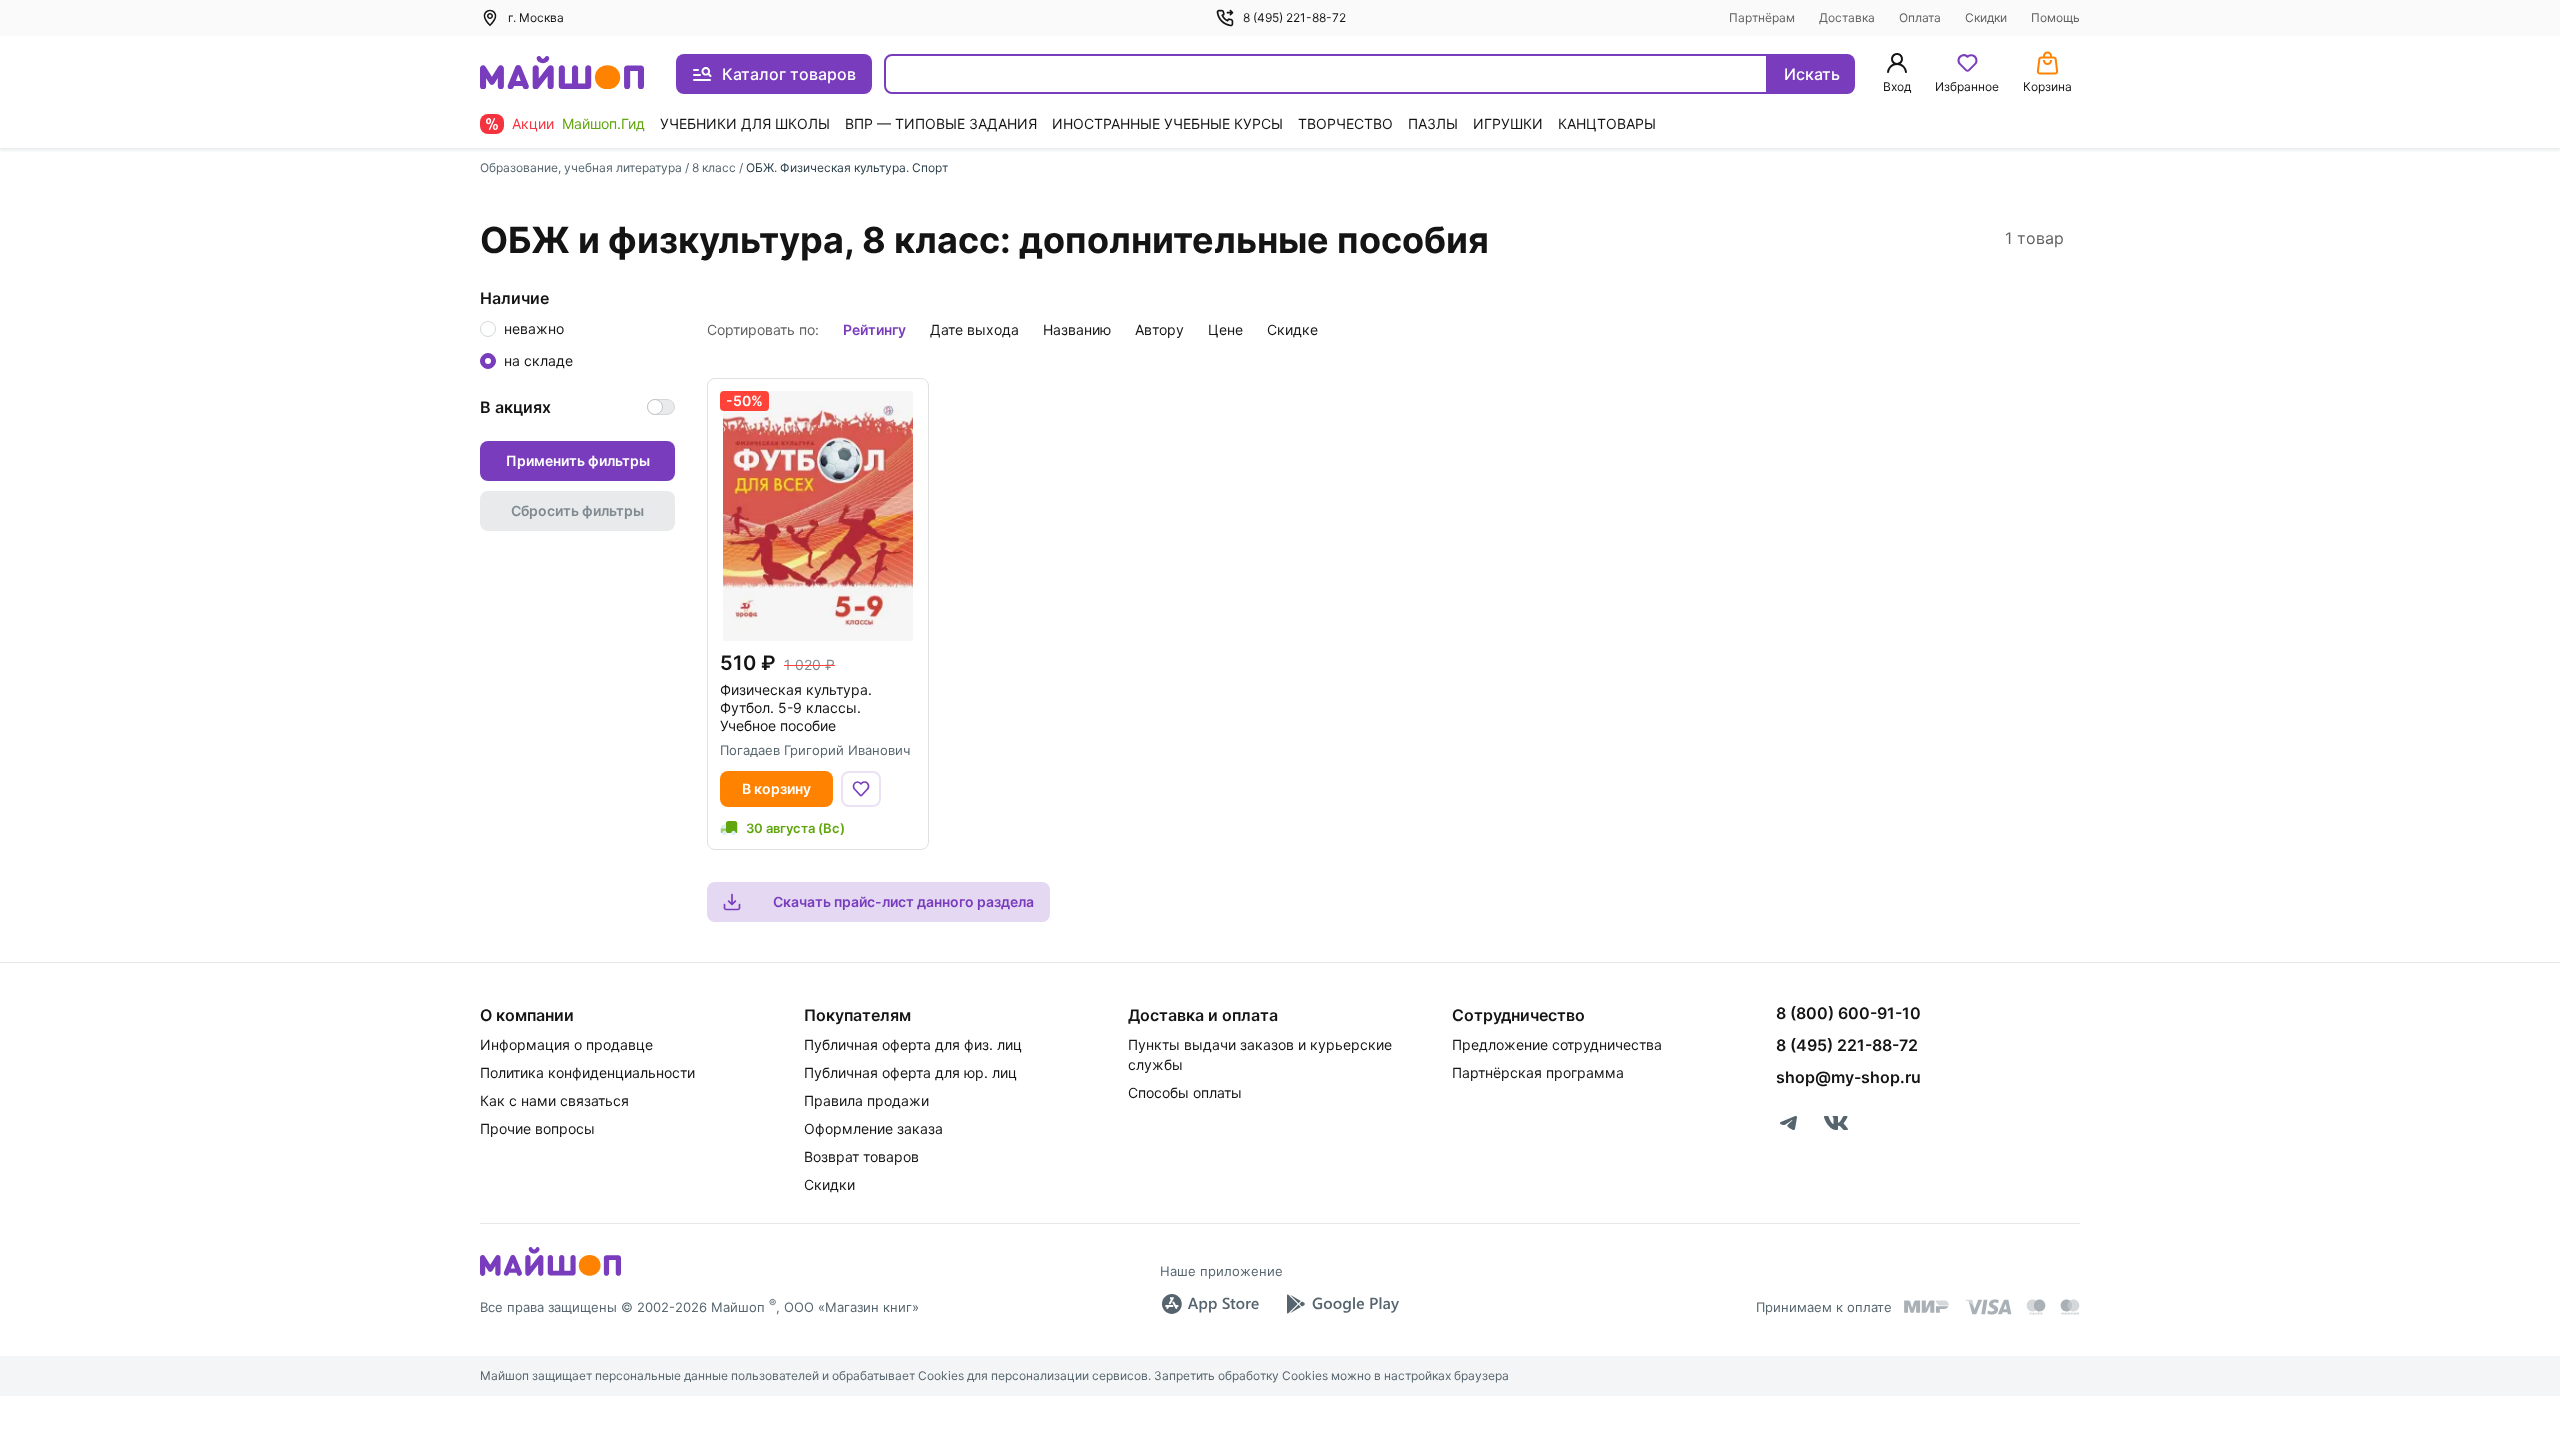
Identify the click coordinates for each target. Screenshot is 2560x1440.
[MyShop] (550, 1274)
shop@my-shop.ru (1848, 1077)
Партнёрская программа (1538, 1072)
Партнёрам (1762, 17)
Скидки (1986, 17)
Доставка (1847, 17)
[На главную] (562, 74)
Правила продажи (866, 1100)
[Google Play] (1342, 1304)
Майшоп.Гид (603, 123)
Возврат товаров (861, 1156)
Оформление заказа (873, 1128)
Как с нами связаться (554, 1100)
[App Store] (1210, 1304)
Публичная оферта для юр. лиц (910, 1072)
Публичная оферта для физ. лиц (913, 1044)
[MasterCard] (2036, 1307)
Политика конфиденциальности (587, 1072)
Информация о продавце (566, 1044)
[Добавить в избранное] (861, 789)
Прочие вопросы (537, 1128)
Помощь (2055, 17)
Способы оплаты (1185, 1092)
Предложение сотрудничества (1557, 1044)
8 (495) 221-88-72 (1294, 17)
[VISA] (1988, 1307)
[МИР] (1927, 1306)
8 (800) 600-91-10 (1848, 1013)
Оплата (1920, 17)
